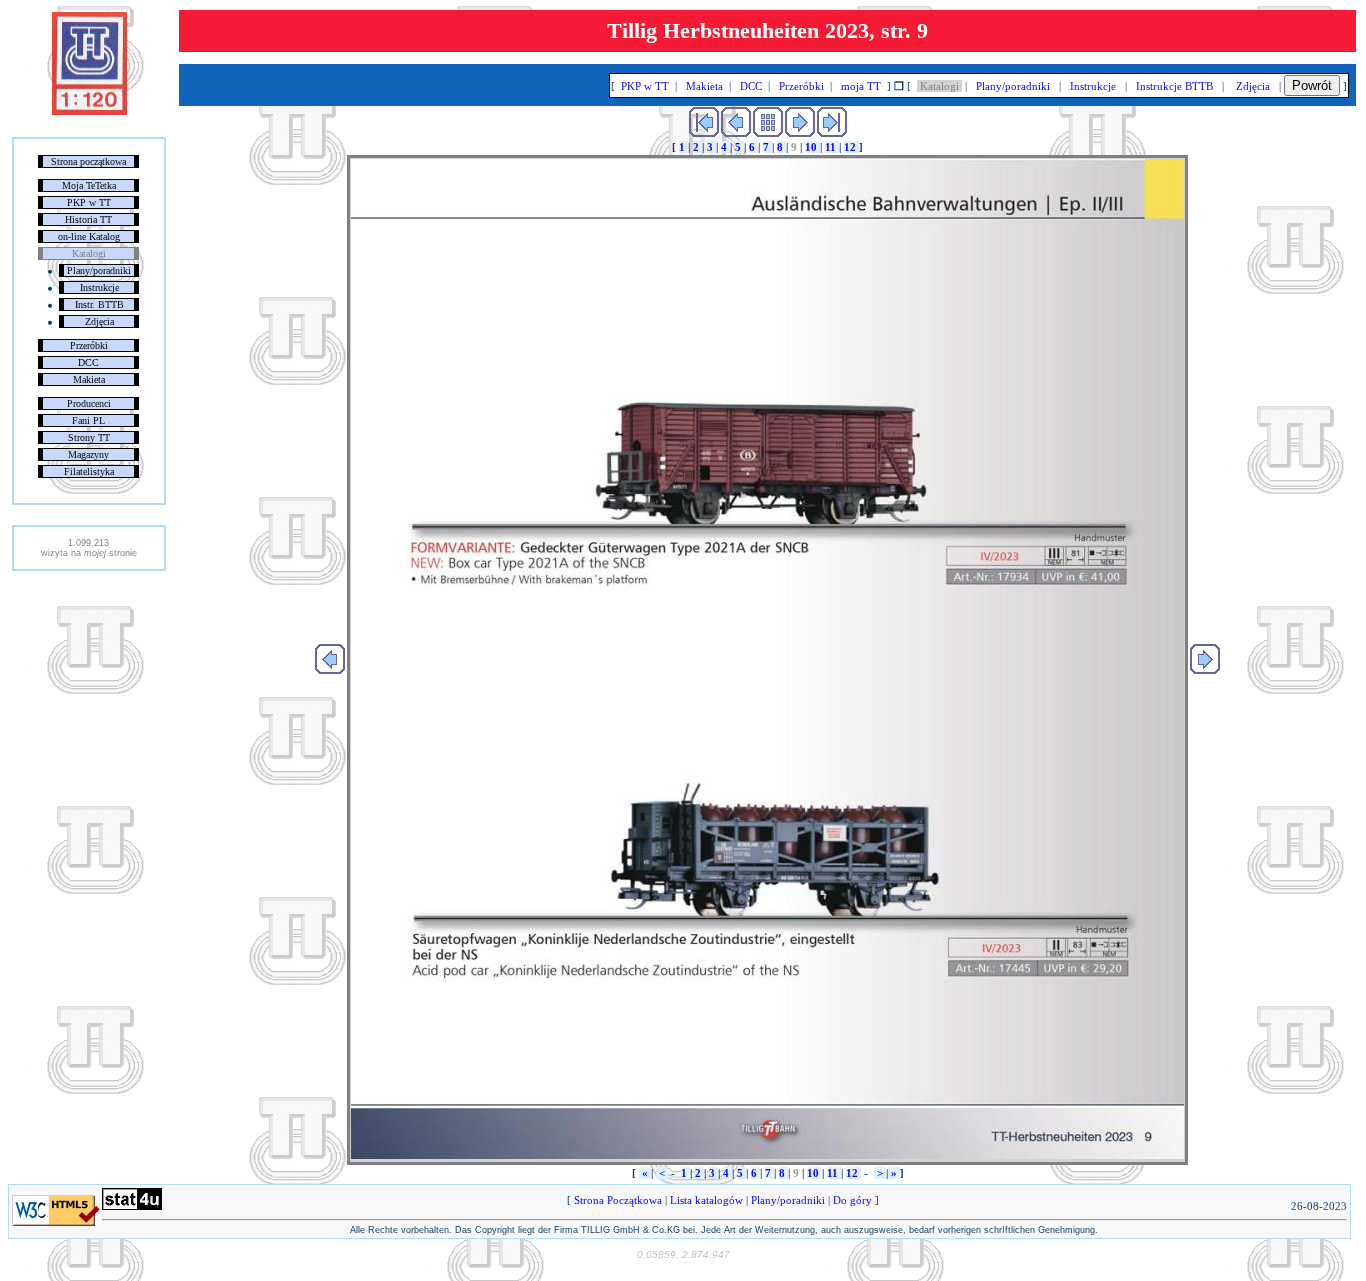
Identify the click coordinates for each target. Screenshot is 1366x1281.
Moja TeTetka (89, 185)
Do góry (852, 1200)
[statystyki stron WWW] (132, 1206)
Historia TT (88, 219)
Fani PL (88, 420)
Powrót (1312, 85)
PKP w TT (89, 202)
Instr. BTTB (99, 304)
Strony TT (89, 437)
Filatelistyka (89, 471)
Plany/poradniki (99, 270)
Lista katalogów (706, 1200)
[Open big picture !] (767, 660)
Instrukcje (99, 287)
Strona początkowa (88, 161)
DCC (88, 362)
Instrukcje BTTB (1174, 86)
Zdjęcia (99, 321)
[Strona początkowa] (89, 111)
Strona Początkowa (618, 1200)
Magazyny (88, 454)
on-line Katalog (89, 236)
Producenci (89, 403)
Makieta (89, 379)
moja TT (861, 86)
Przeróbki (89, 345)
